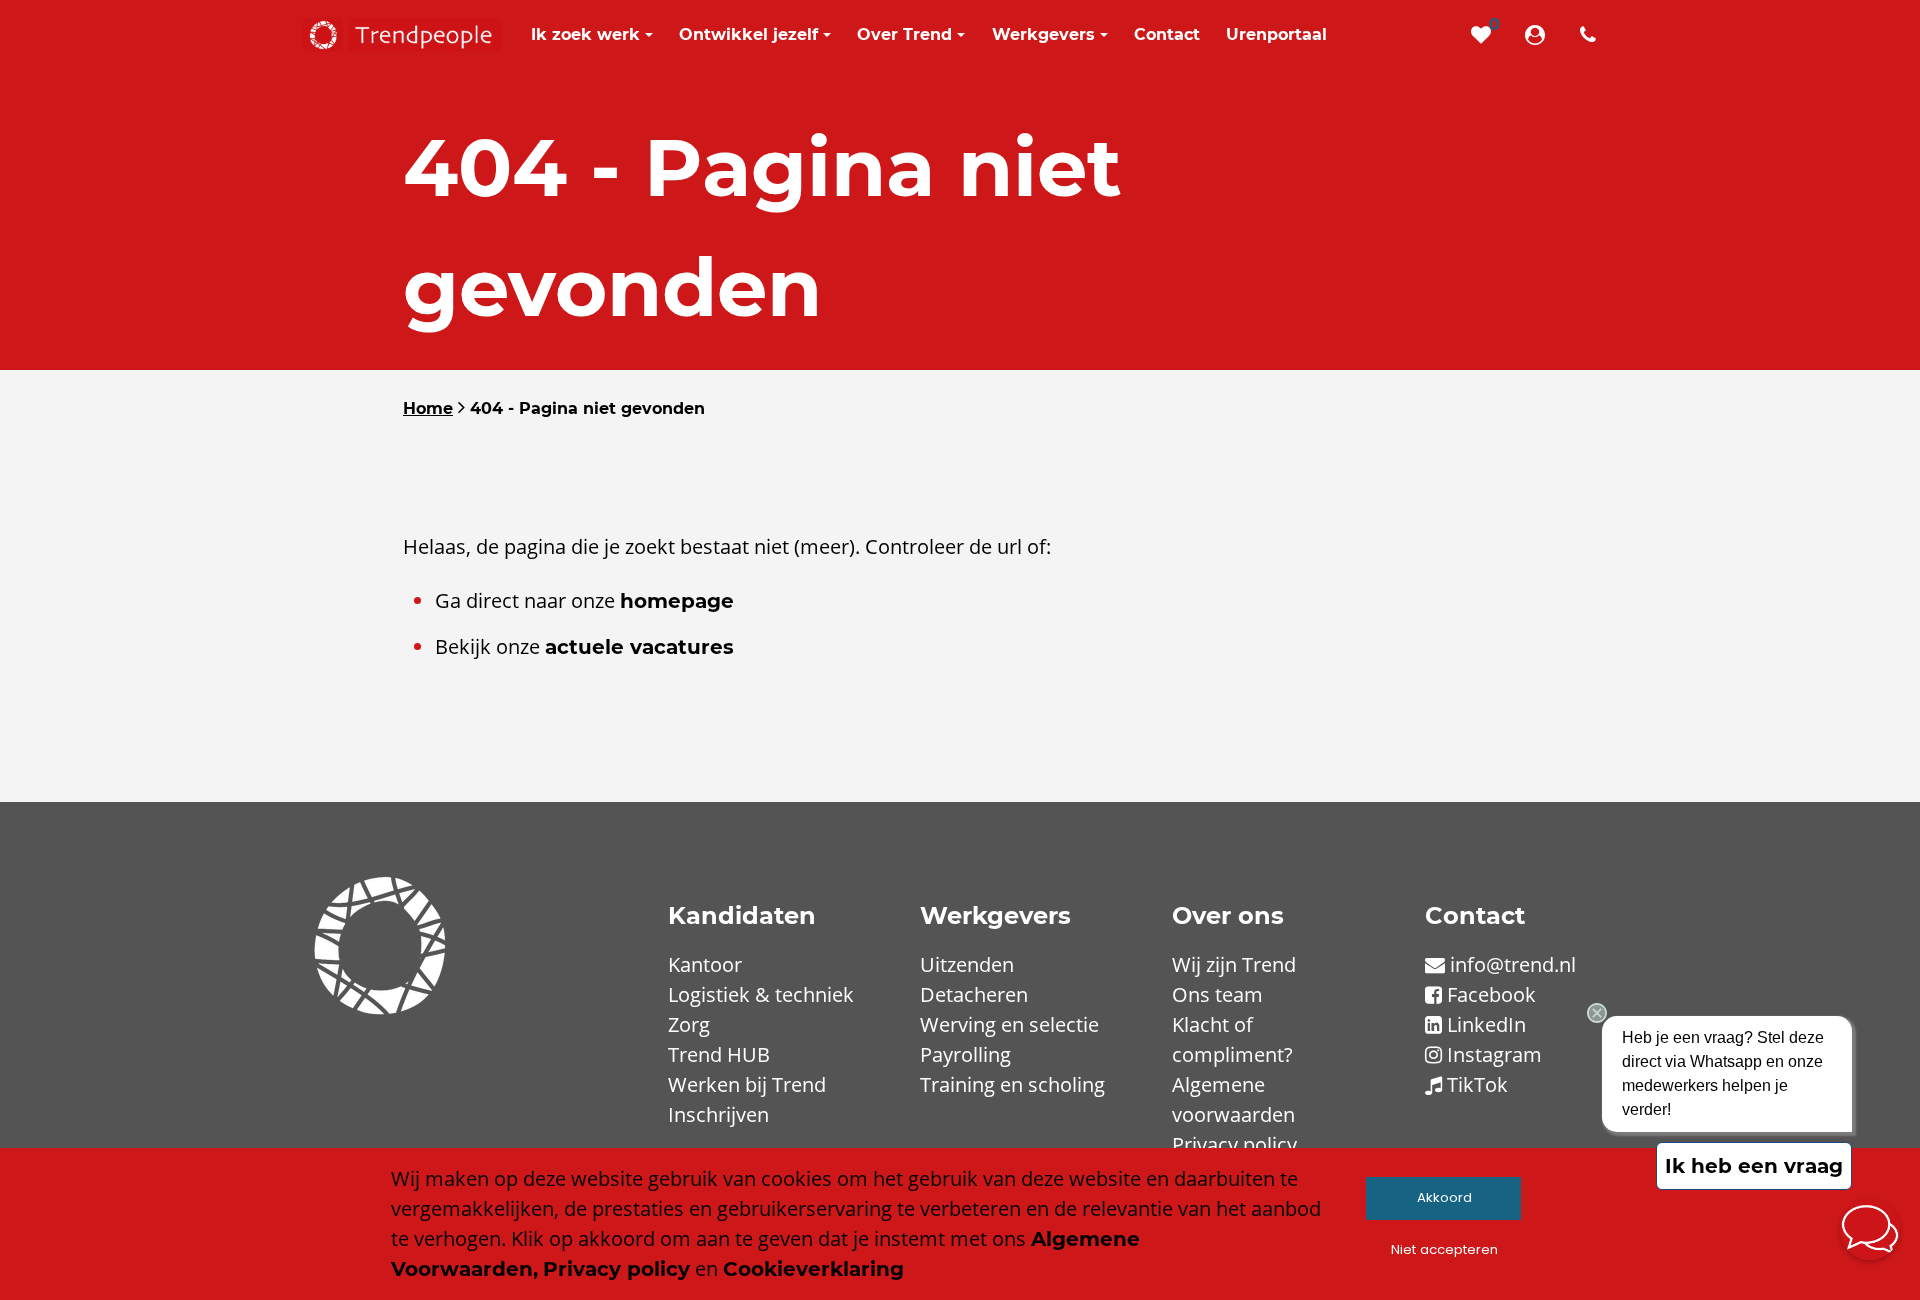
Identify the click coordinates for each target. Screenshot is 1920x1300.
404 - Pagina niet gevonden (587, 408)
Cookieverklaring (813, 1269)
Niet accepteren (1444, 1249)
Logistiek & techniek (761, 994)
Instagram (1494, 1054)
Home (428, 408)
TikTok (1477, 1084)
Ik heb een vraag (1754, 1166)
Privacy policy (1234, 1144)
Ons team (1217, 994)
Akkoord (1444, 1197)
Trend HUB (719, 1054)
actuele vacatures (639, 647)
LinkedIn (1486, 1024)
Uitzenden (967, 964)
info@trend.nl (1513, 964)
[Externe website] (1539, 35)
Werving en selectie (1009, 1024)
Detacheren (974, 994)
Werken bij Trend (747, 1084)
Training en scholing (1012, 1084)
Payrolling (965, 1054)
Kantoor (705, 964)
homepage (677, 601)
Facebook (1491, 994)
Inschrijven (718, 1114)
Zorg (689, 1024)
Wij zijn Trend (1234, 964)
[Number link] (1592, 35)
